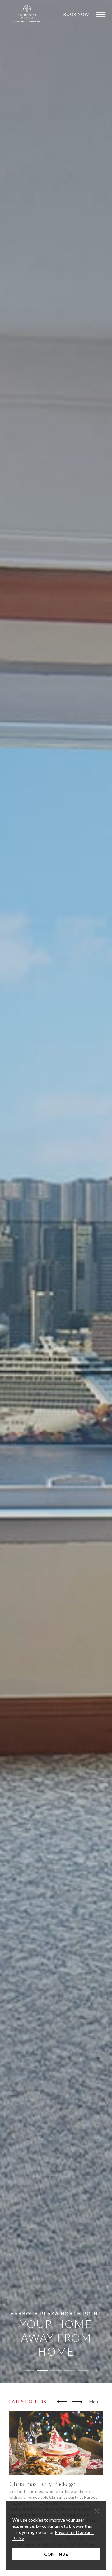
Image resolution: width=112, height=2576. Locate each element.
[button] (62, 2402)
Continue (56, 2554)
